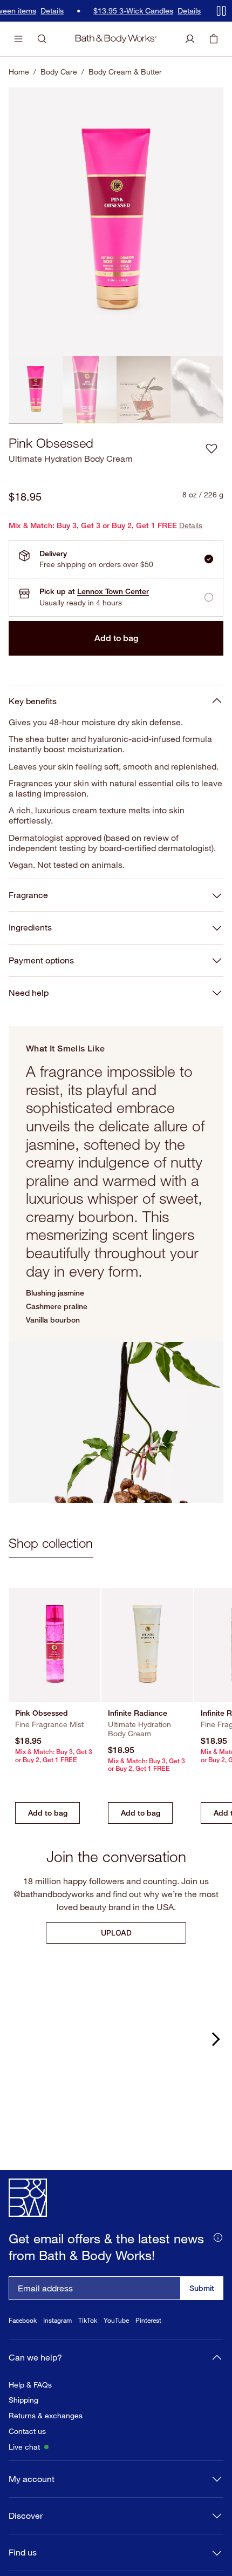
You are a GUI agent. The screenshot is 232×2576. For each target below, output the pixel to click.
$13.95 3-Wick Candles (104, 11)
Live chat (24, 2471)
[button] (211, 448)
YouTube (116, 2345)
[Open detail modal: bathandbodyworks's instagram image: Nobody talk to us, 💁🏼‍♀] (116, 2049)
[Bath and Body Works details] (218, 2261)
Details (23, 11)
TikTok (88, 2345)
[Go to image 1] (36, 390)
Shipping (23, 2424)
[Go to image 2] (90, 390)
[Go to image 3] (144, 390)
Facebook (23, 2345)
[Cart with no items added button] (214, 39)
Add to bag (116, 638)
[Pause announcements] (221, 11)
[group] (116, 222)
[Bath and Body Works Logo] (116, 39)
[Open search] (42, 39)
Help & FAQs (30, 2409)
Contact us (27, 2456)
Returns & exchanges (46, 2440)
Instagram (57, 2345)
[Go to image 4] (197, 390)
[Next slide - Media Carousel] (215, 2039)
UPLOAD (116, 1933)
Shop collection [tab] (51, 1543)
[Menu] (18, 39)
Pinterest (148, 2345)
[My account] (190, 39)
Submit (202, 2312)
